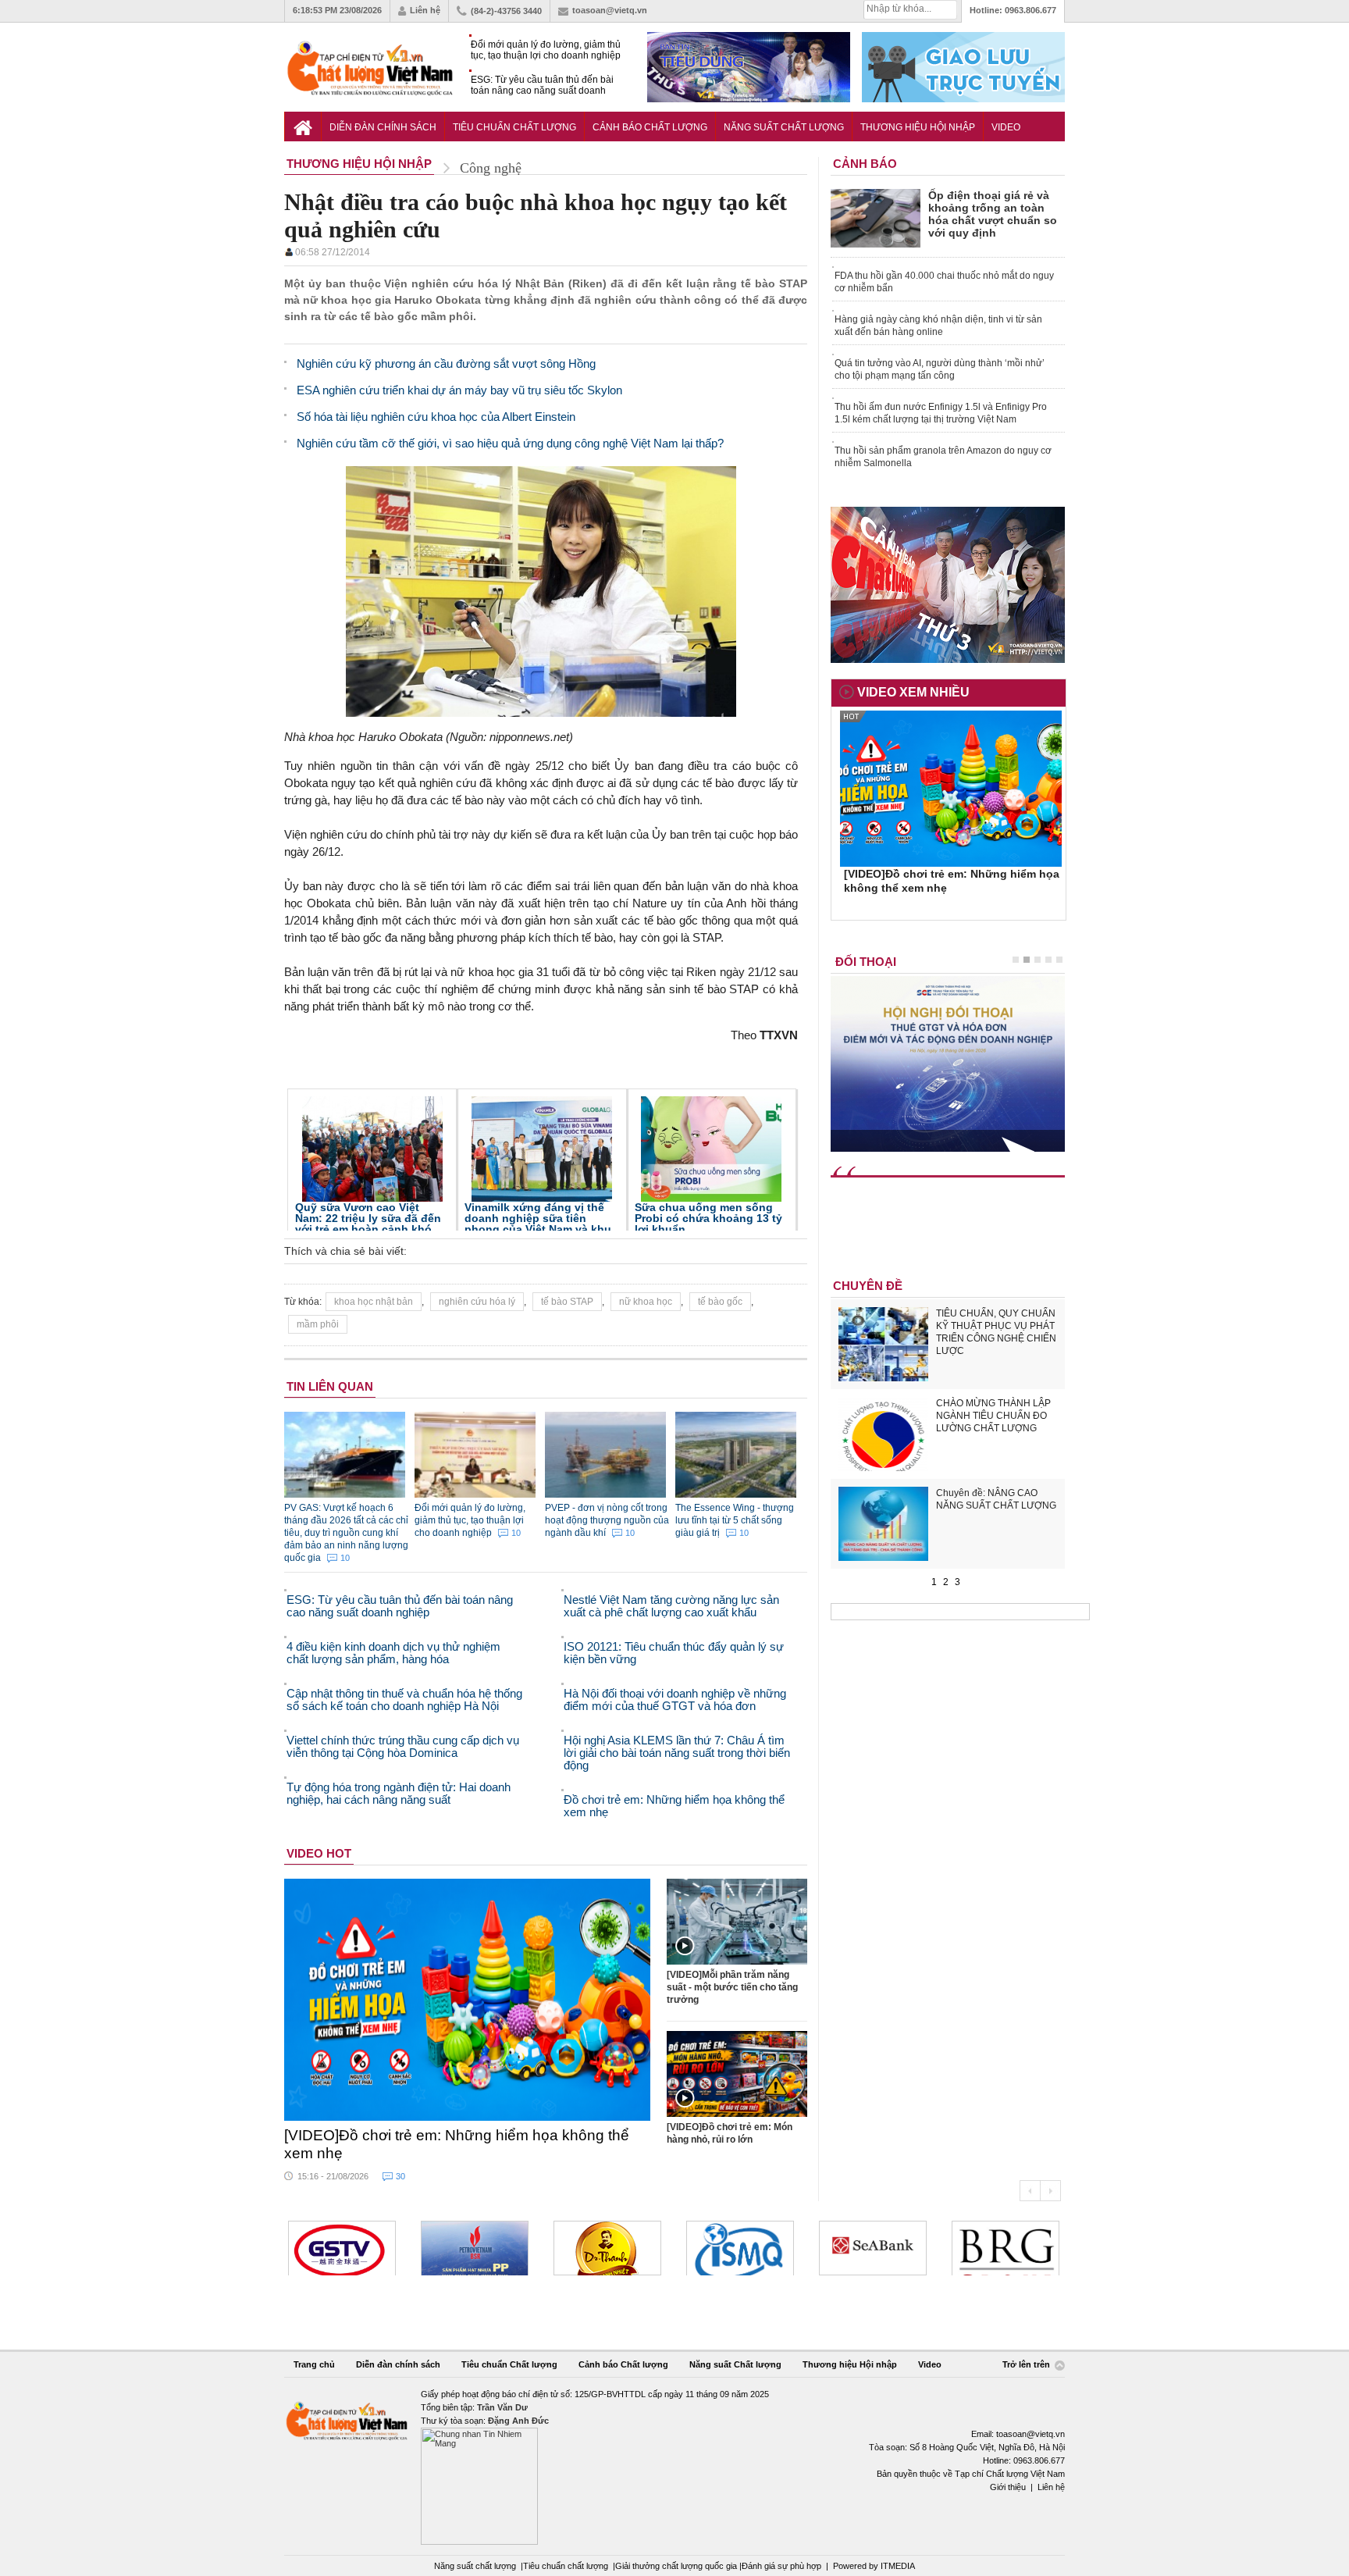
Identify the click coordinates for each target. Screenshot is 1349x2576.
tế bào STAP (567, 1302)
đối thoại (866, 962)
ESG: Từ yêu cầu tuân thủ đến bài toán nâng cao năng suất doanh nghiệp (542, 86)
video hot (319, 1853)
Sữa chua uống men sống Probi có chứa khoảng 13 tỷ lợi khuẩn (708, 1218)
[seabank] (873, 2248)
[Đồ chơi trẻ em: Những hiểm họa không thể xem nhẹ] (468, 2000)
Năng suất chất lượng (475, 2566)
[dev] (475, 2248)
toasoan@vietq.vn (610, 10)
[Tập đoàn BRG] (1006, 2248)
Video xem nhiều (913, 692)
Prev (1030, 2191)
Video (1006, 127)
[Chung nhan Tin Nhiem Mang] (674, 2466)
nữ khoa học (646, 1302)
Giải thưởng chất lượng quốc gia (677, 2566)
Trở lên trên (1027, 2364)
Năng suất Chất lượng (784, 127)
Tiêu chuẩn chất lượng (566, 2566)
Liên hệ (425, 10)
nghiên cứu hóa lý (477, 1302)
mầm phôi (318, 1324)
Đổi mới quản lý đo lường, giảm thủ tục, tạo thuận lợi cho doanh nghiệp (546, 50)
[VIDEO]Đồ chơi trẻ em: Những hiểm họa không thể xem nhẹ (457, 2144)
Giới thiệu (1008, 2487)
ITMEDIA (898, 2566)
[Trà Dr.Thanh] (607, 2248)
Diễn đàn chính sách (383, 127)
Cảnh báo (865, 164)
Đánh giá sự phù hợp (781, 2566)
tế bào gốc (720, 1302)
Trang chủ (314, 2364)
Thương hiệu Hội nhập (918, 127)
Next (1050, 2191)
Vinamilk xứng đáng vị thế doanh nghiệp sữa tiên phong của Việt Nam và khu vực (538, 1224)
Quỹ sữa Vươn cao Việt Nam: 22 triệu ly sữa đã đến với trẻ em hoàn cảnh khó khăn (368, 1224)
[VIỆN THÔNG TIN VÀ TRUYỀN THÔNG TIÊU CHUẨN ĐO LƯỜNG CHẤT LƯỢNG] (740, 2248)
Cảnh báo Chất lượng (650, 127)
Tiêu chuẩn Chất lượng (514, 127)
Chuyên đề (868, 1286)
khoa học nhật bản (374, 1302)
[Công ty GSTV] (342, 2248)
